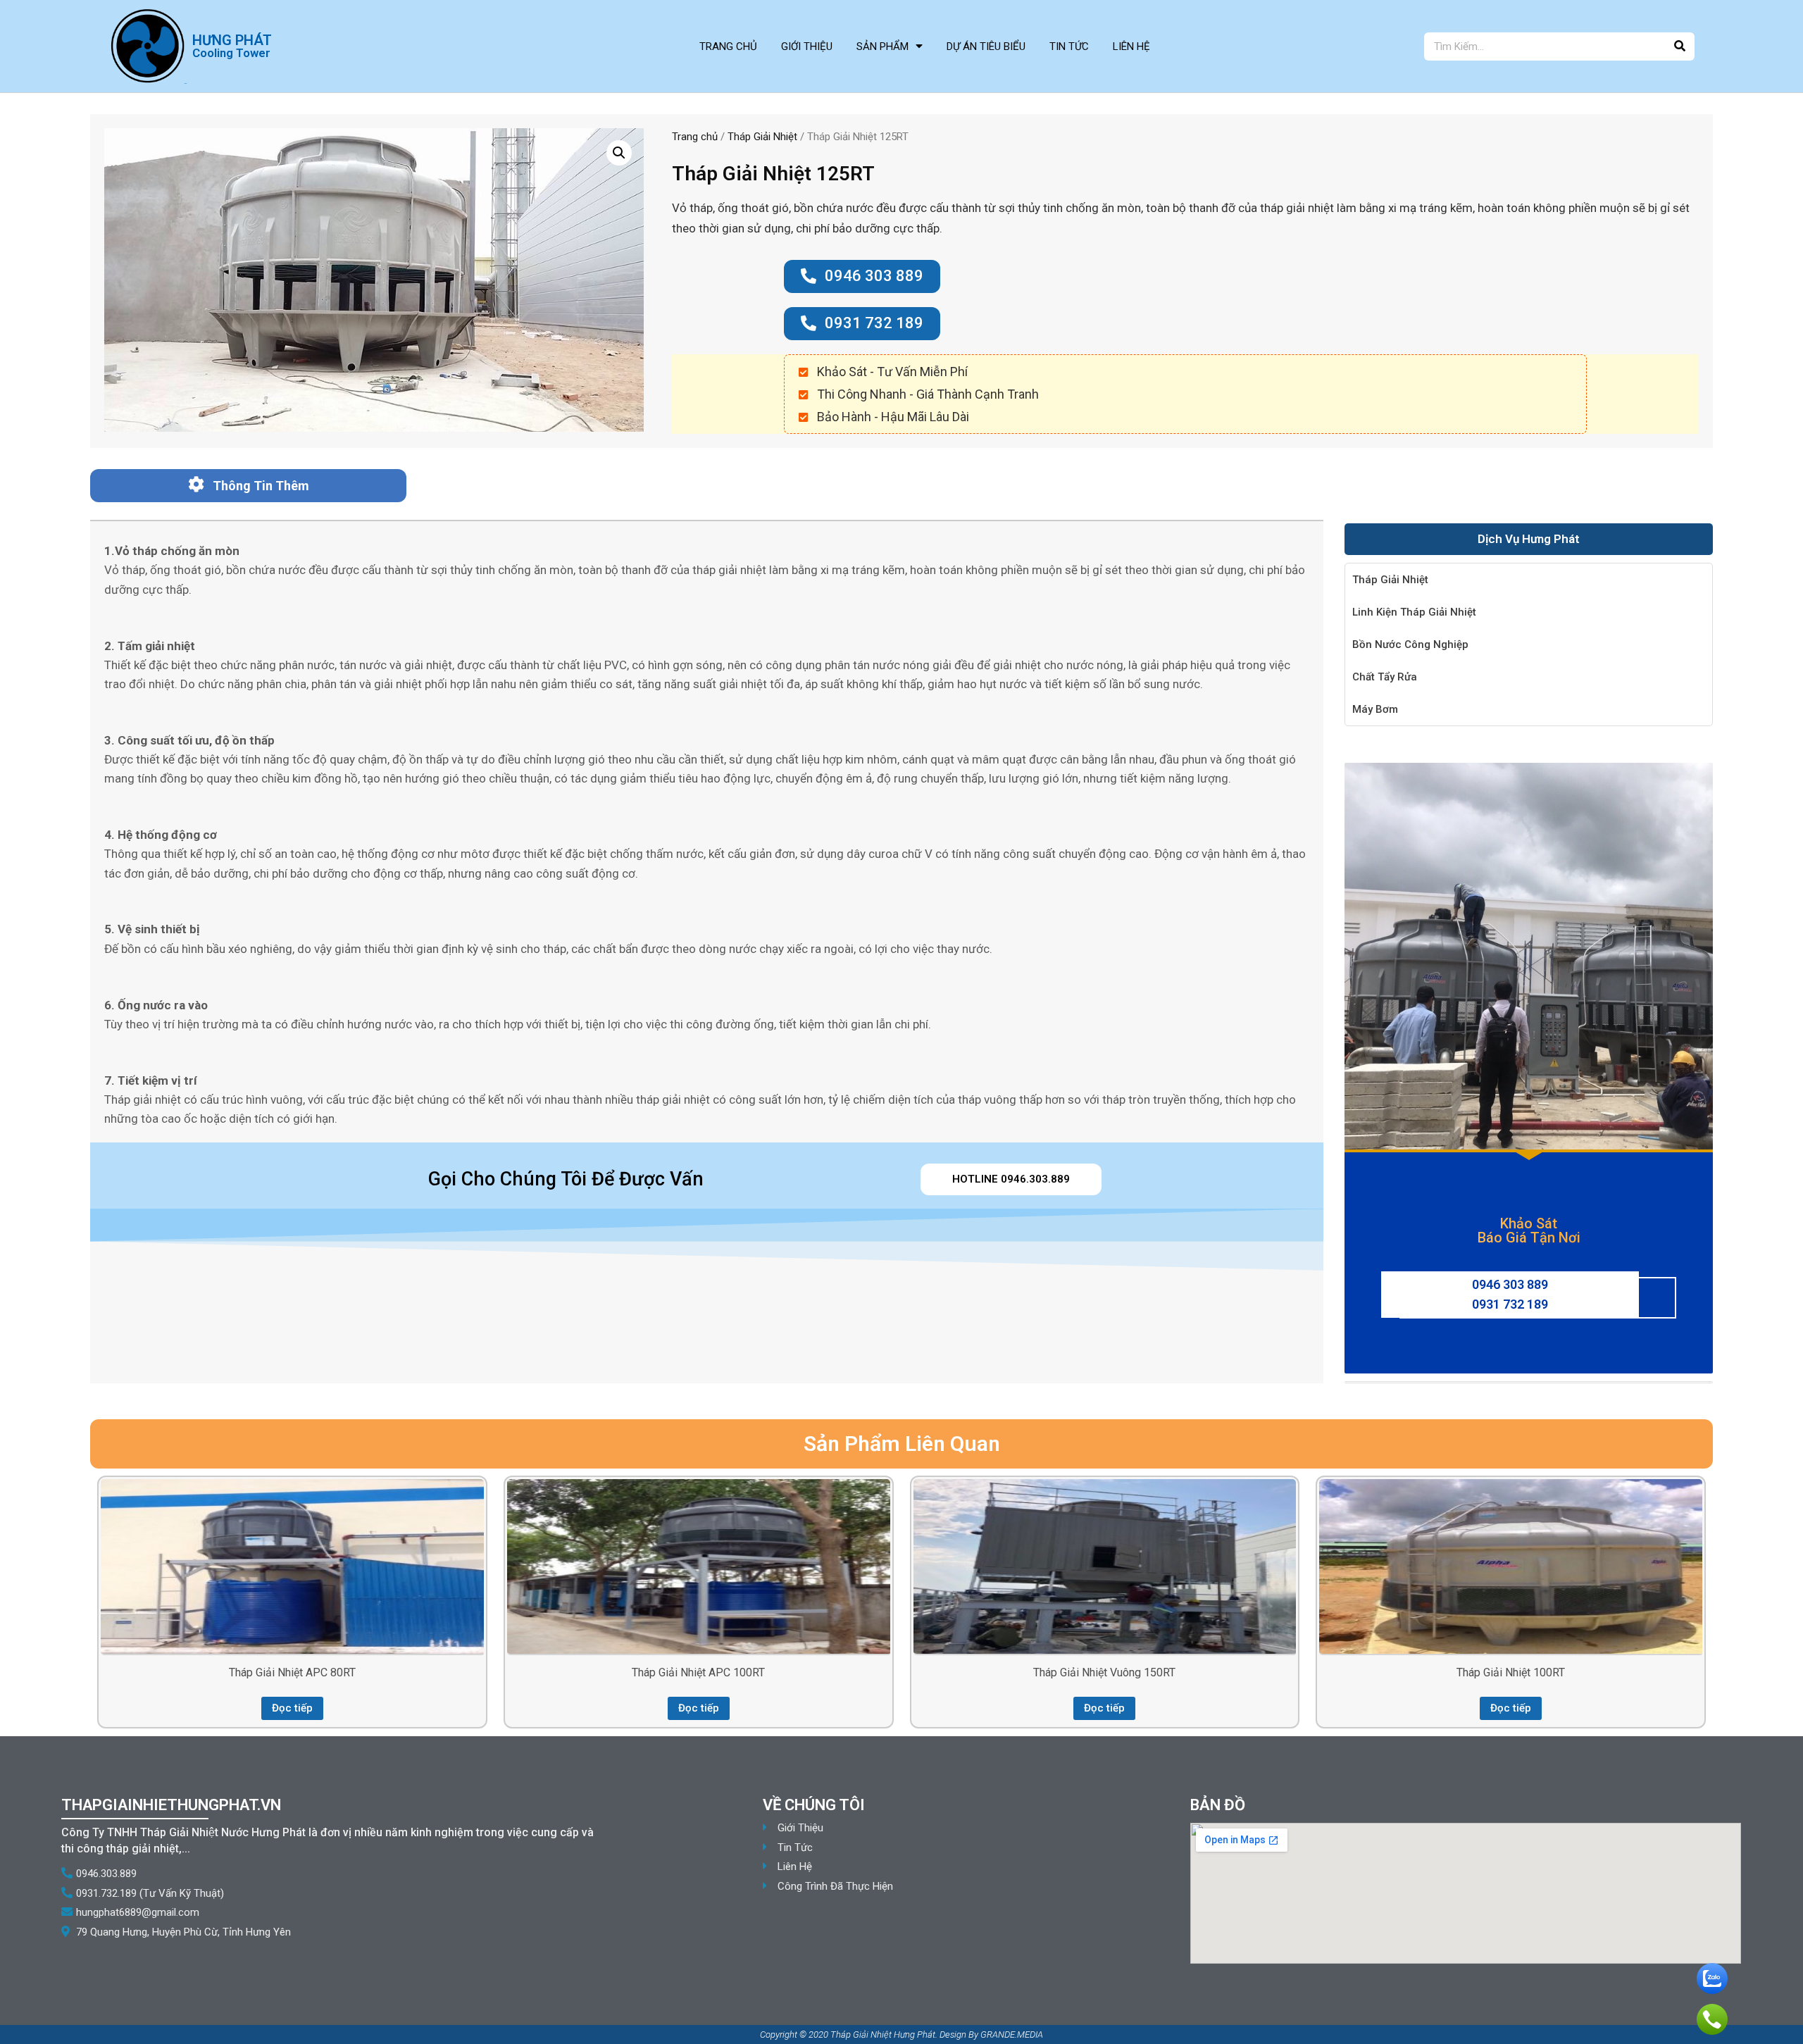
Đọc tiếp (292, 1708)
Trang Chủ (728, 46)
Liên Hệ (1131, 46)
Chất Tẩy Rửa (1385, 677)
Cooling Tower (231, 53)
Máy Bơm (1375, 709)
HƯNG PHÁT (232, 40)
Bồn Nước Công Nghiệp (1410, 644)
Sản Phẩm (882, 46)
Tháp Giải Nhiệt (762, 137)
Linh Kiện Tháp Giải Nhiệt (1414, 612)
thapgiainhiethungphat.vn (171, 1805)
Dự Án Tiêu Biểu (986, 46)
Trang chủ (695, 137)
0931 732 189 (1510, 1304)
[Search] (1680, 46)
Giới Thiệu (807, 46)
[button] (862, 276)
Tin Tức (1069, 46)
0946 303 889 (1510, 1284)
